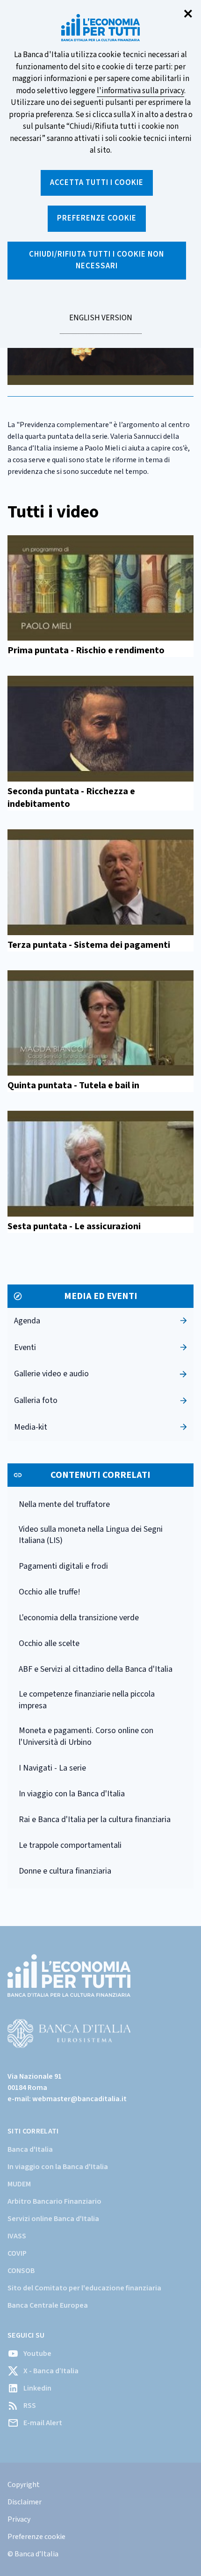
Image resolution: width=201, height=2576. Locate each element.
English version (100, 323)
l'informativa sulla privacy (140, 91)
